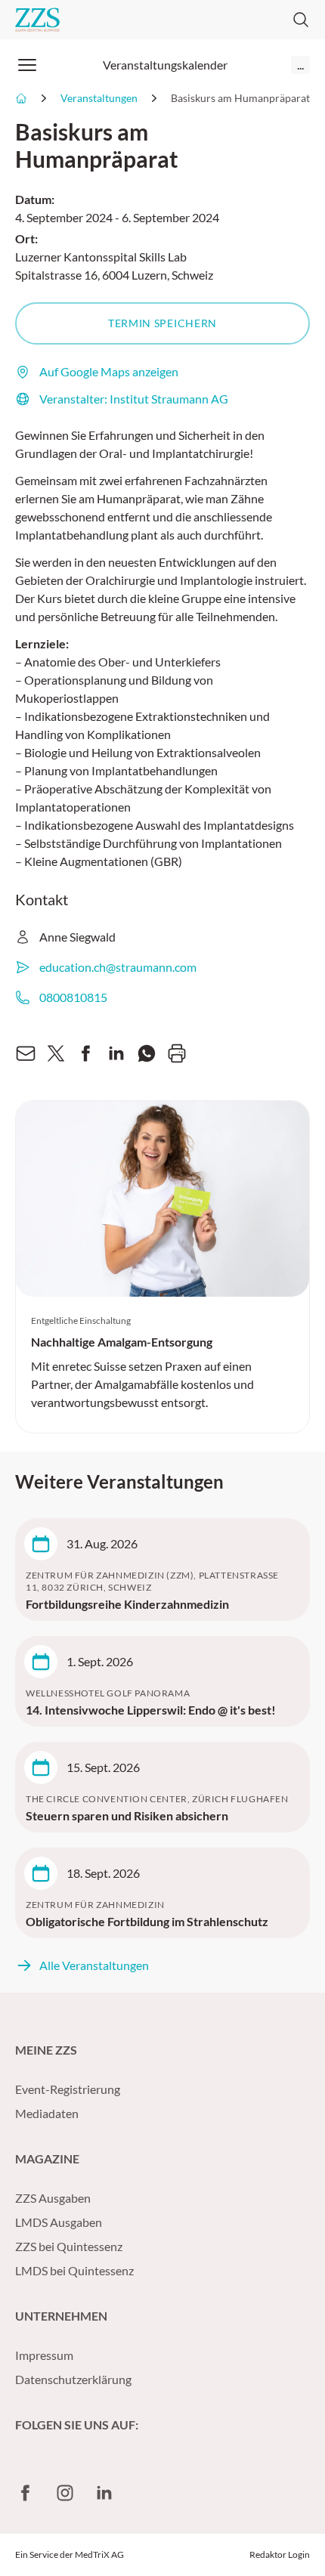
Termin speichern (162, 323)
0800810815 (73, 997)
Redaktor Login (280, 2554)
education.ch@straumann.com (118, 967)
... (300, 65)
